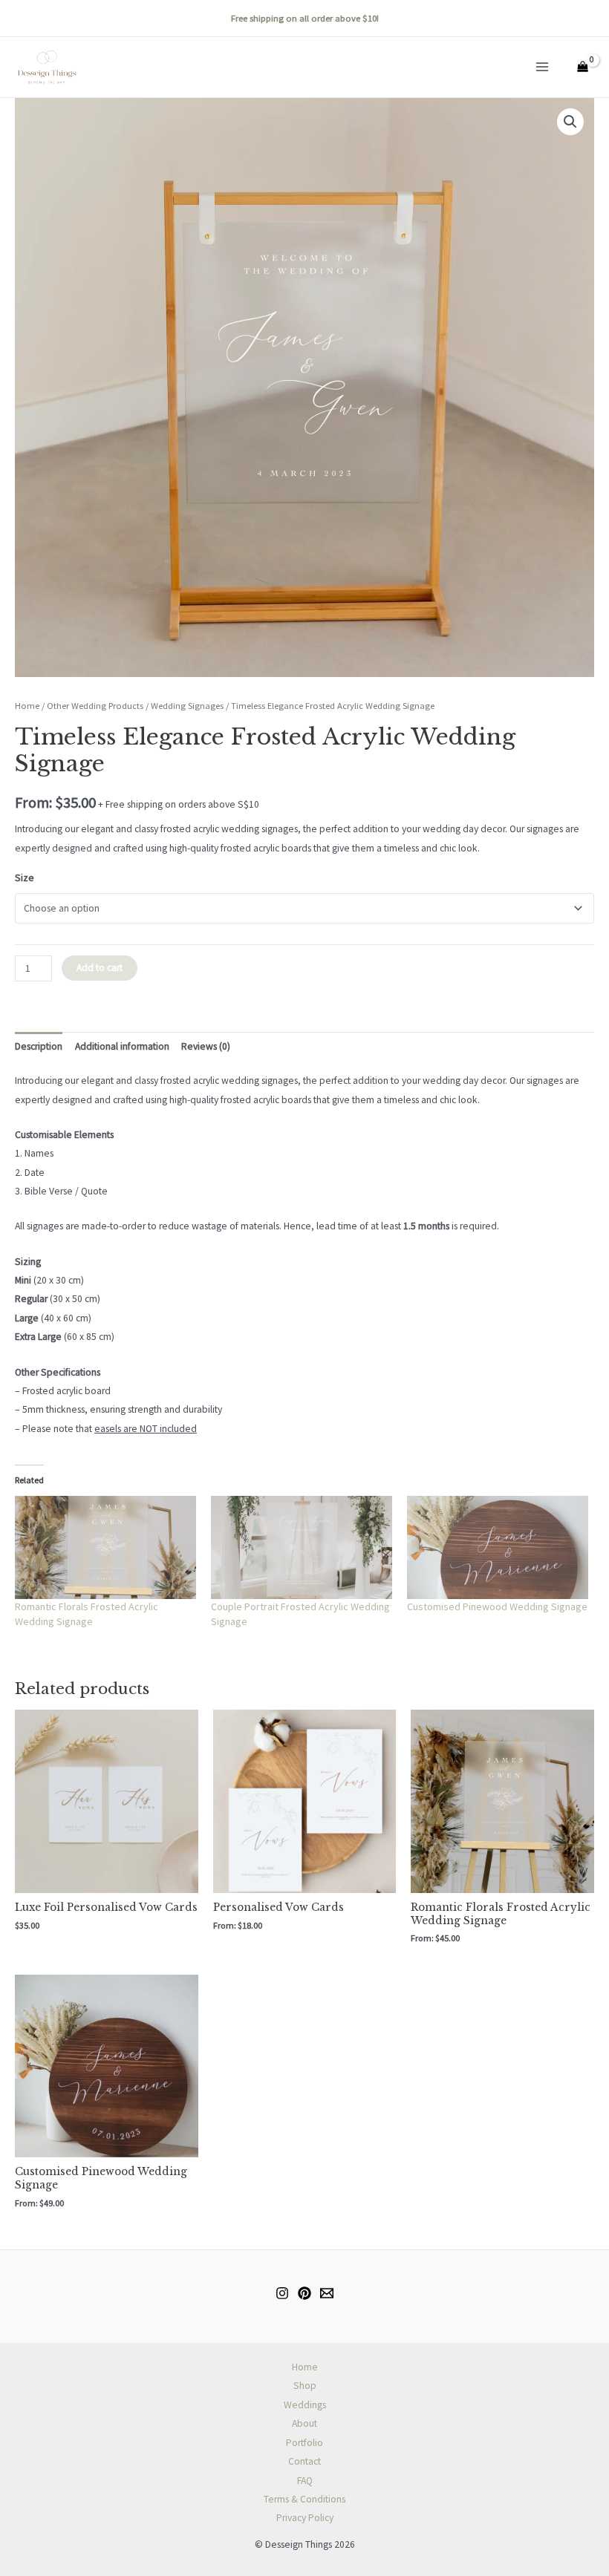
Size (25, 878)
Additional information (122, 1046)
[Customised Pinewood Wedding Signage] (498, 1547)
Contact (304, 2461)
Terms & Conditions (304, 2499)
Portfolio (304, 2443)
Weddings (305, 2405)
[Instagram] (282, 2293)
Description (39, 1046)
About (304, 2423)
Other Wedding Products (95, 706)
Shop (305, 2386)
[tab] (39, 1046)
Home (27, 706)
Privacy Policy (305, 2518)
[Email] (327, 2293)
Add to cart (100, 968)
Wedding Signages (187, 706)
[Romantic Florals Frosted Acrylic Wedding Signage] (105, 1547)
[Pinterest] (304, 2293)
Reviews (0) (206, 1046)
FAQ (305, 2481)
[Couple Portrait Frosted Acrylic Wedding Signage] (302, 1547)
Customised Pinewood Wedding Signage (497, 1606)
